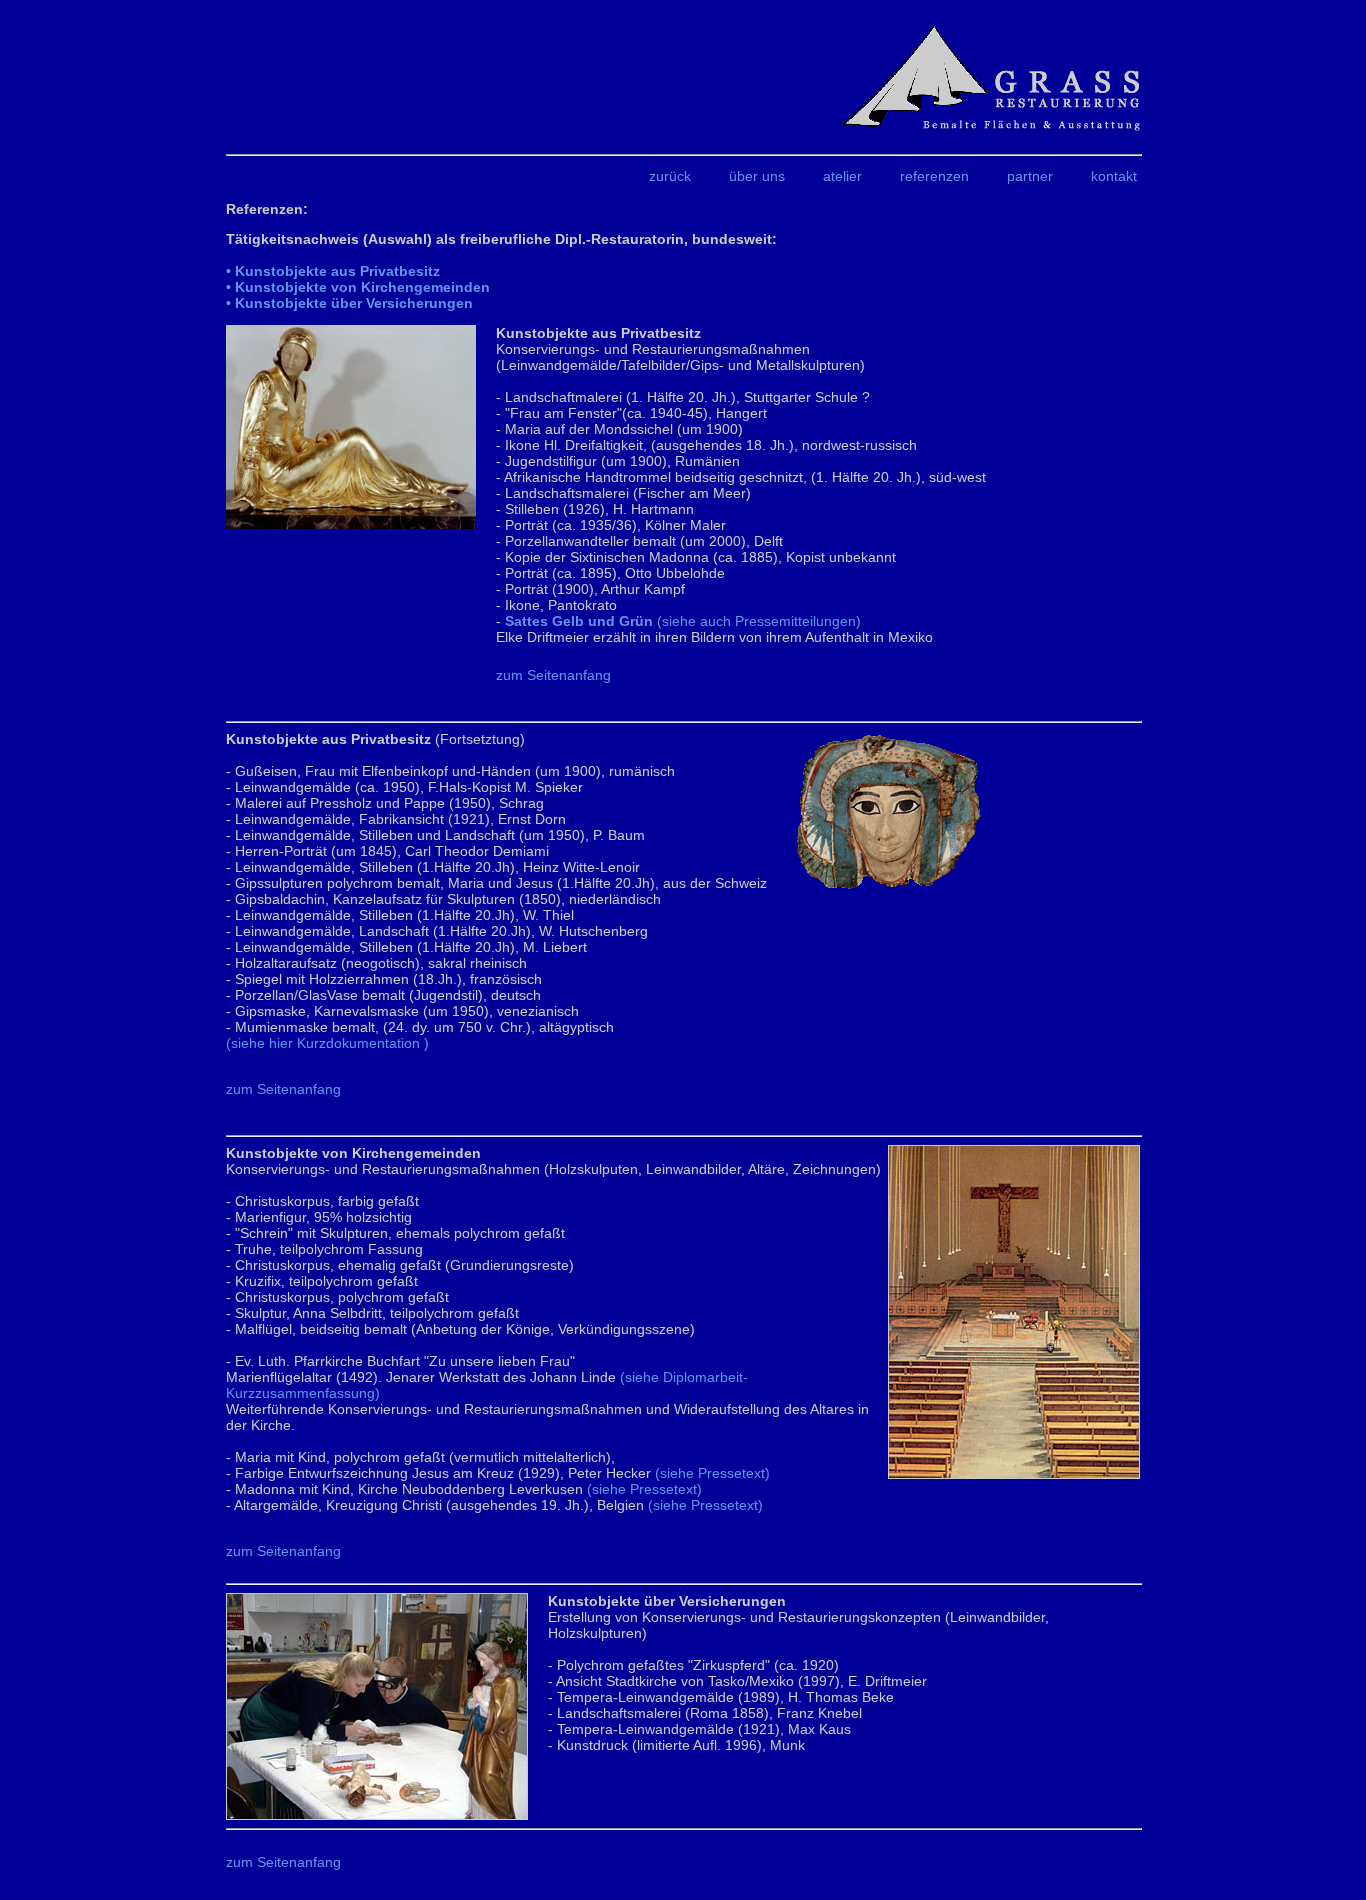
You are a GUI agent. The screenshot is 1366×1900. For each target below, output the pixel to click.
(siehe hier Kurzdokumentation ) (327, 1043)
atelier (842, 176)
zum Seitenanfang (553, 675)
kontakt (1114, 176)
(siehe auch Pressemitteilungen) (683, 621)
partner (1030, 176)
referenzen (934, 176)
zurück (670, 176)
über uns (757, 176)
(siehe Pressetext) (712, 1473)
